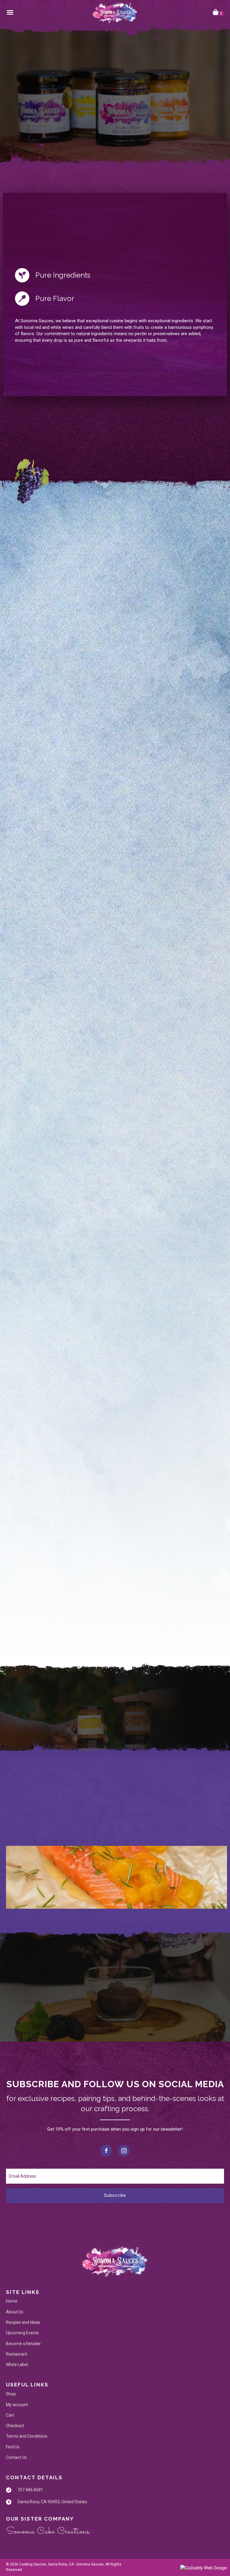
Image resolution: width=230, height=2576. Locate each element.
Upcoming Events (22, 2333)
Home (12, 2301)
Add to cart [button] (115, 785)
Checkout (15, 2426)
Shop (11, 2394)
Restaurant (17, 2354)
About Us (15, 2312)
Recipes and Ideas (23, 2322)
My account (17, 2404)
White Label (17, 2365)
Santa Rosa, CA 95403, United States (52, 2502)
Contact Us (16, 2457)
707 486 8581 (30, 2490)
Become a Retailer (23, 2343)
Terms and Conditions (27, 2436)
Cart (10, 2415)
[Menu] (10, 13)
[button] (53, 137)
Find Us (13, 2447)
